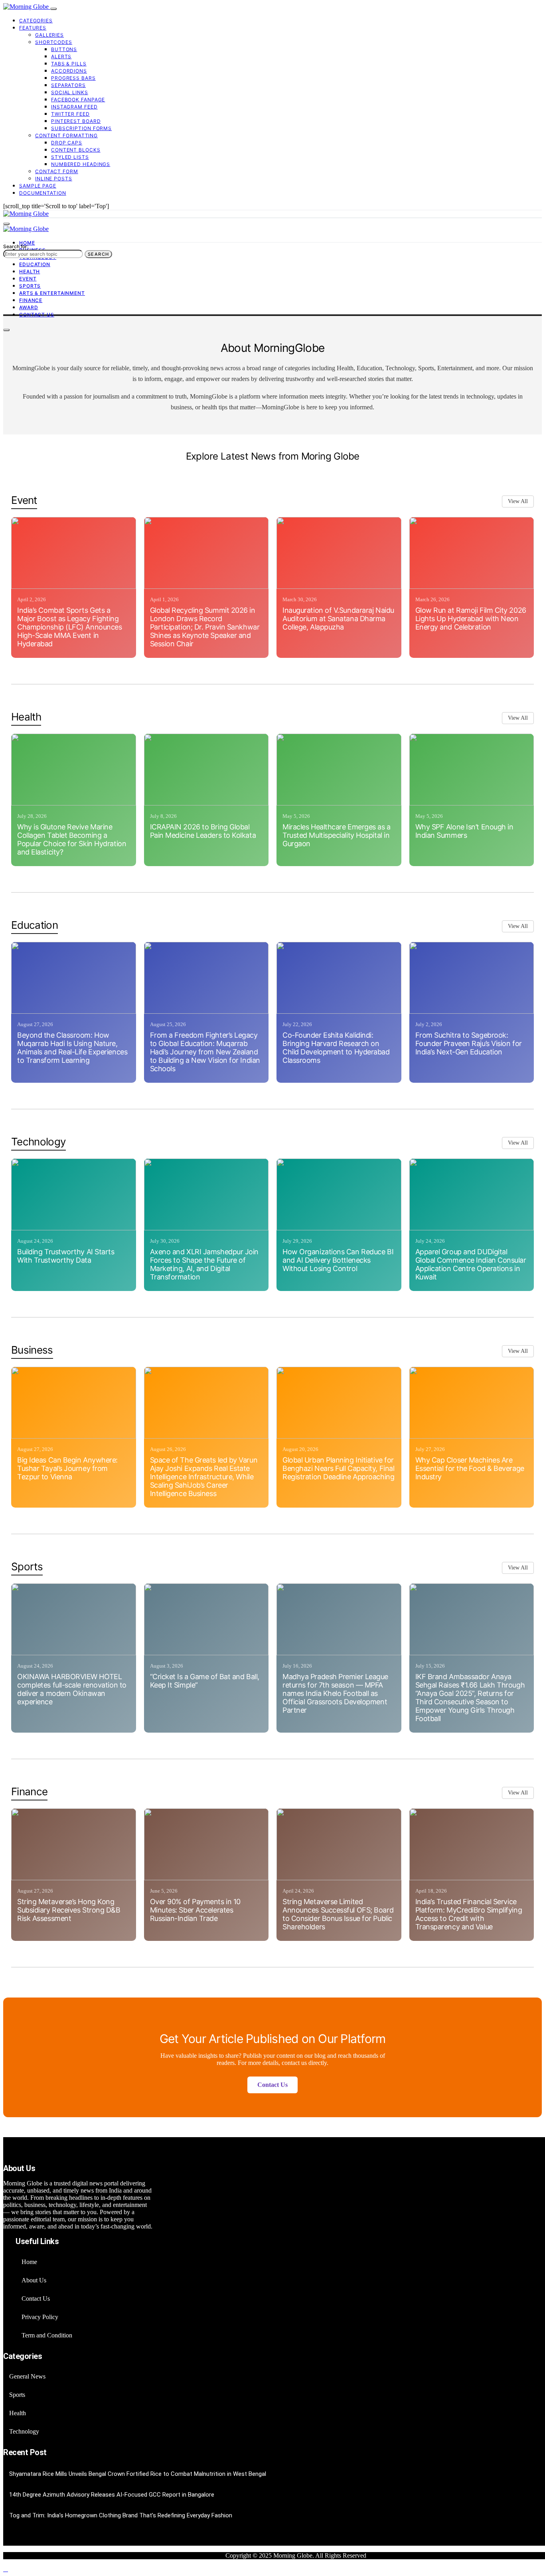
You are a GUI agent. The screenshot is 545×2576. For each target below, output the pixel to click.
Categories (36, 21)
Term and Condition (47, 2335)
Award (29, 307)
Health (30, 271)
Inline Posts (54, 179)
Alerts (61, 56)
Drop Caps (67, 143)
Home (27, 243)
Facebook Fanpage (78, 100)
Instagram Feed (74, 107)
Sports (30, 286)
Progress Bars (73, 78)
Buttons (64, 49)
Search (98, 254)
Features (33, 28)
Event (28, 279)
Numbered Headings (81, 164)
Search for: (16, 246)
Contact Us (37, 315)
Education (35, 264)
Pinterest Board (76, 121)
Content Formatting (66, 135)
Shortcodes (54, 42)
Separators (68, 85)
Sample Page (38, 186)
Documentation (43, 193)
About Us (34, 2280)
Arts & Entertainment (52, 293)
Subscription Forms (81, 128)
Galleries (49, 35)
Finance (31, 300)
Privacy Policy (40, 2317)
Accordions (69, 71)
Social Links (70, 92)
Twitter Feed (70, 114)
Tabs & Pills (69, 64)
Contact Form (57, 171)
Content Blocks (76, 150)
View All (518, 501)
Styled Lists (70, 157)
